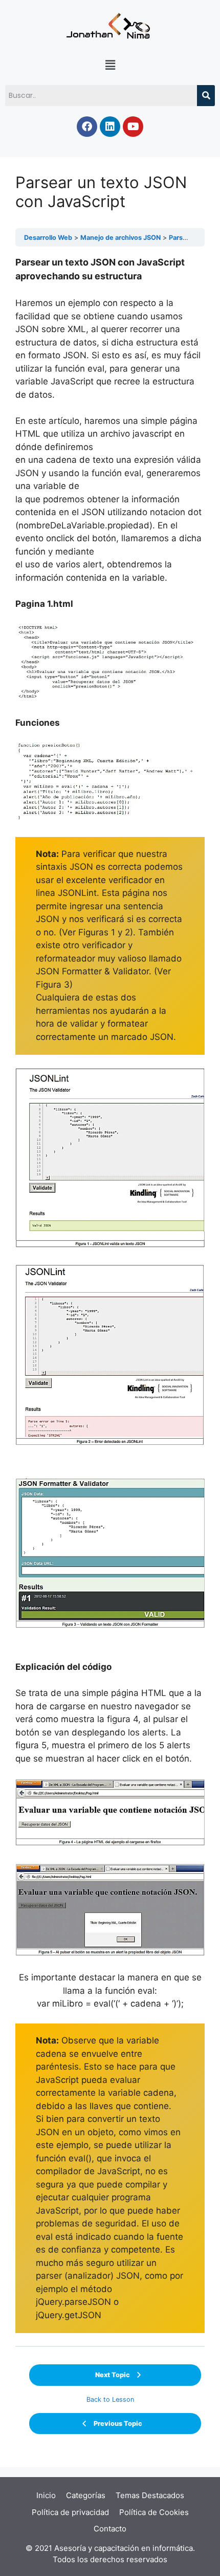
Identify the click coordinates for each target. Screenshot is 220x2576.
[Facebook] (87, 127)
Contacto (110, 2529)
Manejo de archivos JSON (120, 238)
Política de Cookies (154, 2512)
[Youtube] (133, 127)
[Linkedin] (110, 127)
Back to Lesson (110, 2399)
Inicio (46, 2495)
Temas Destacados (150, 2495)
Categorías (86, 2495)
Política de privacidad (70, 2512)
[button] (110, 65)
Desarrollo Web (48, 238)
